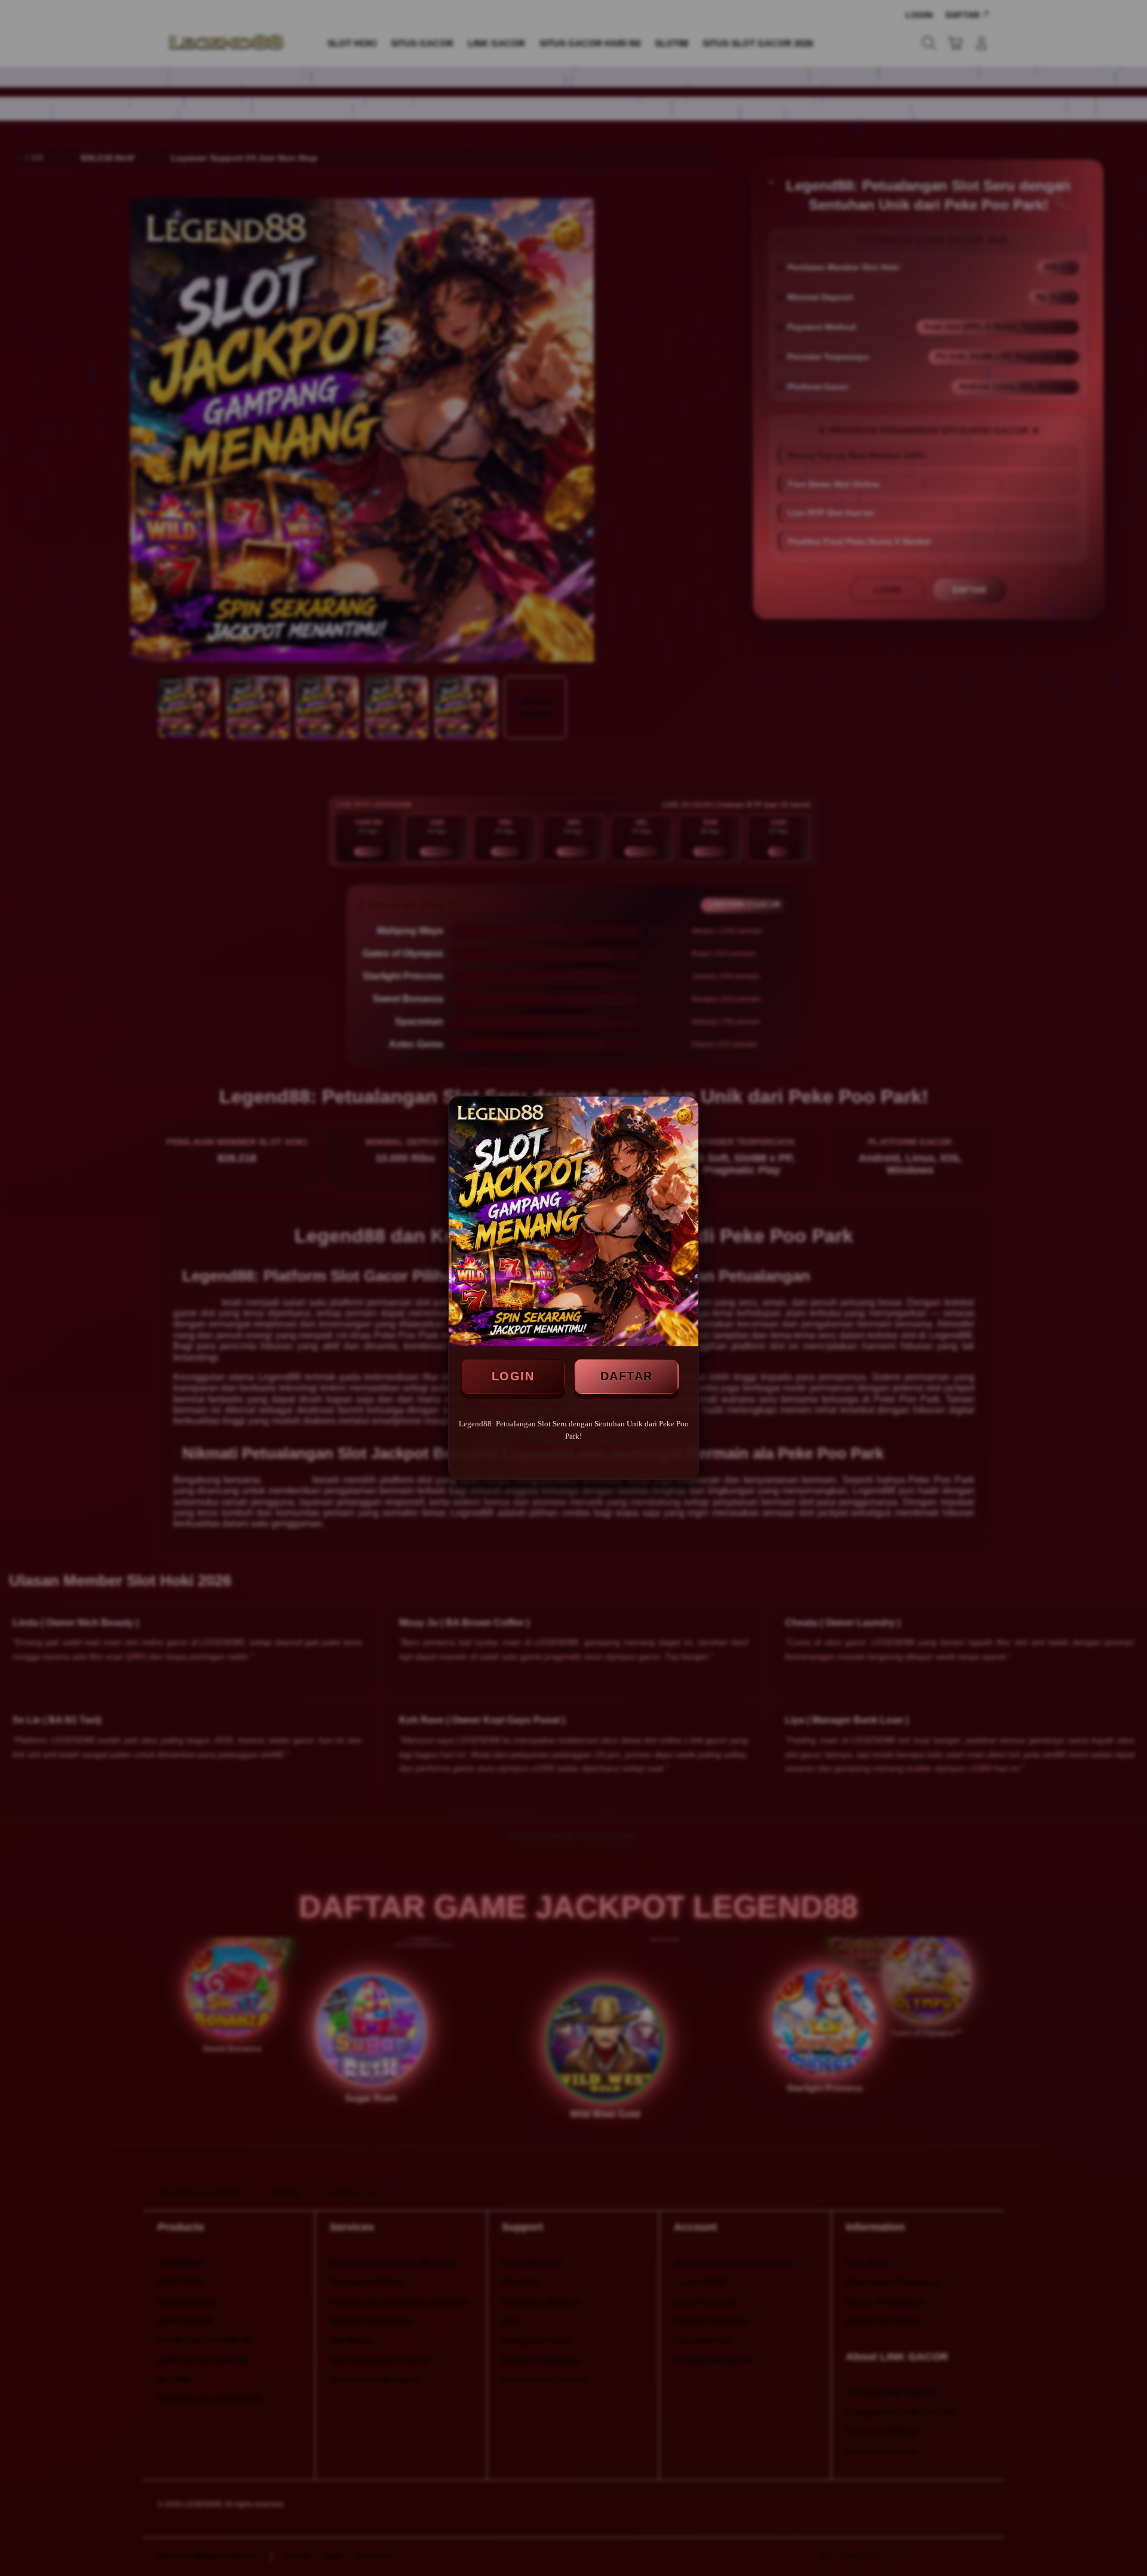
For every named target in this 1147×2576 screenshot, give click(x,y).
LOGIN (513, 1376)
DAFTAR (627, 1376)
